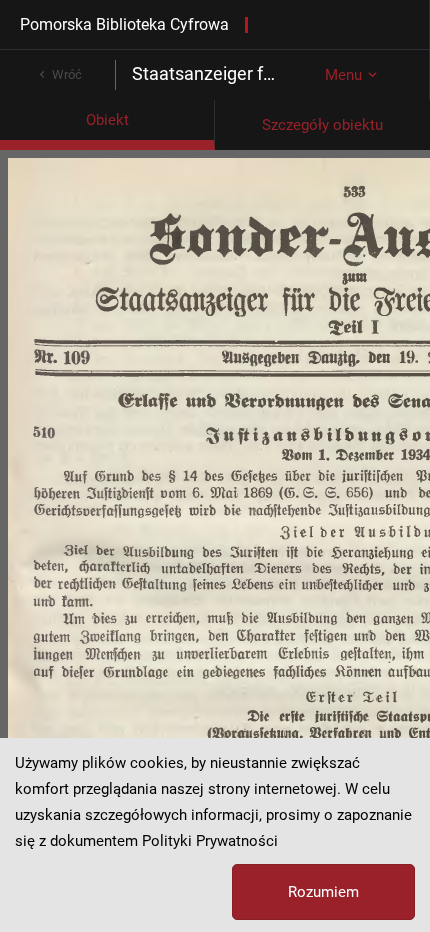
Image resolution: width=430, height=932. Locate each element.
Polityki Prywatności (210, 841)
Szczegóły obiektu (322, 125)
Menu (343, 75)
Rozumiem (323, 892)
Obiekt (107, 120)
